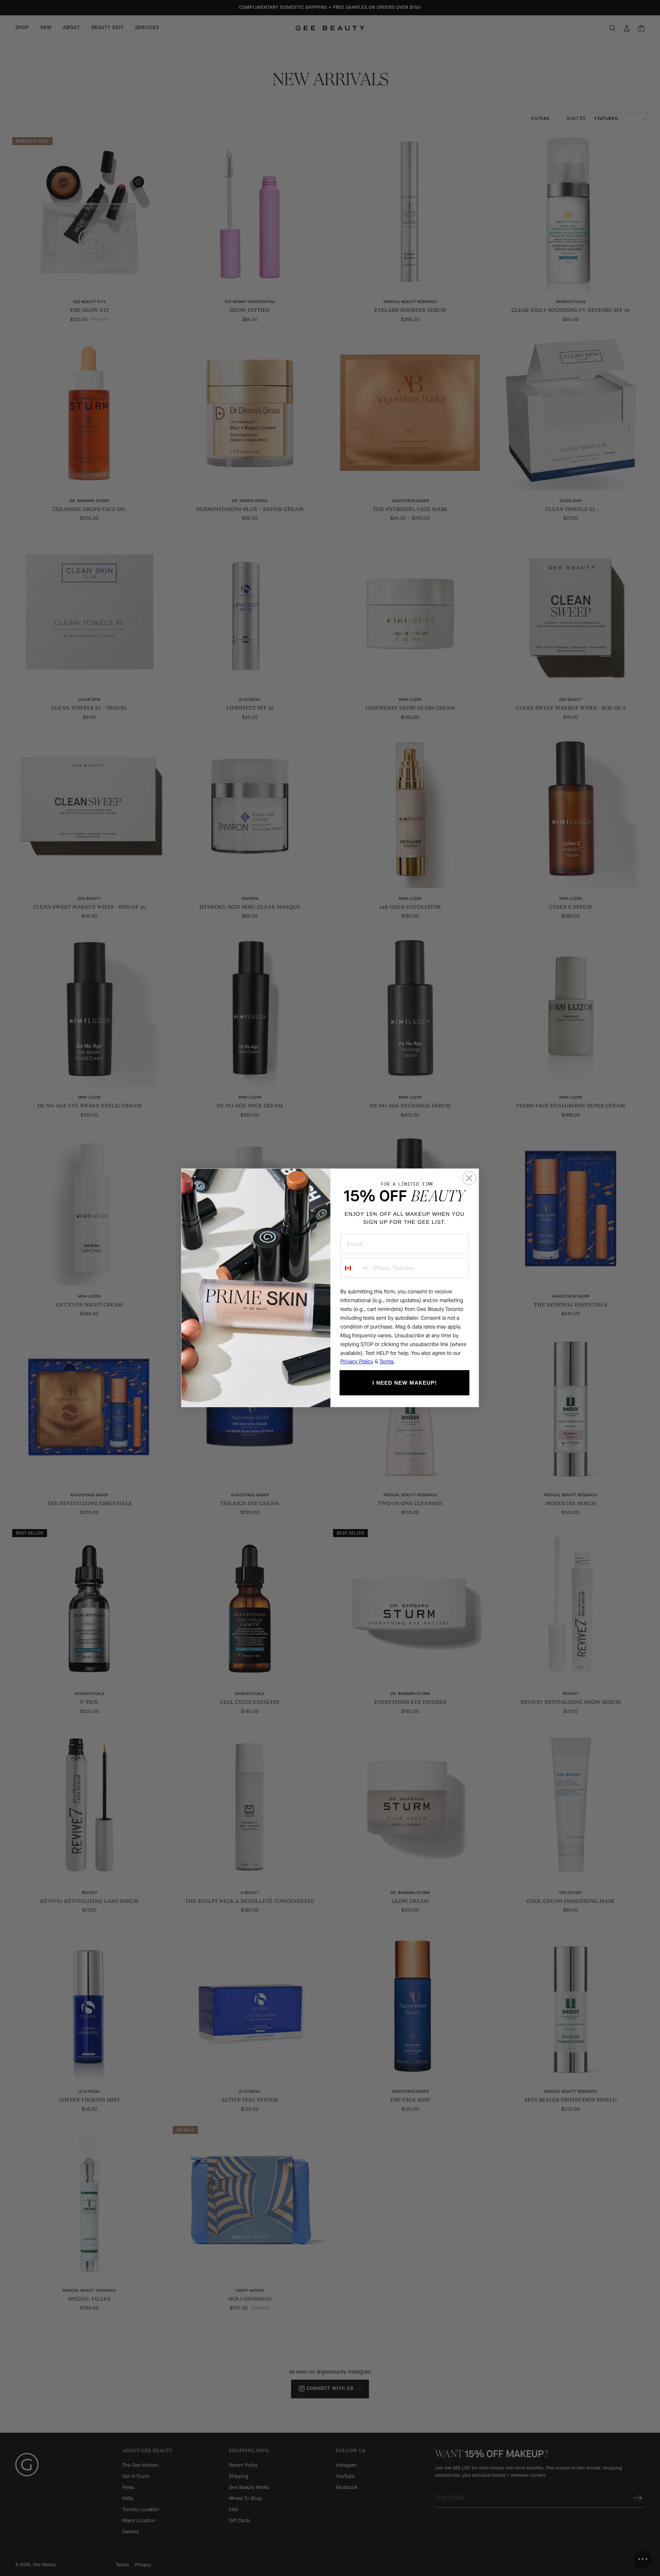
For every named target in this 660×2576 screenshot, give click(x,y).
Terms (386, 1362)
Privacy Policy (357, 1362)
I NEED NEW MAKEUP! (405, 1383)
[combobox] (355, 1268)
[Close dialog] (469, 1178)
